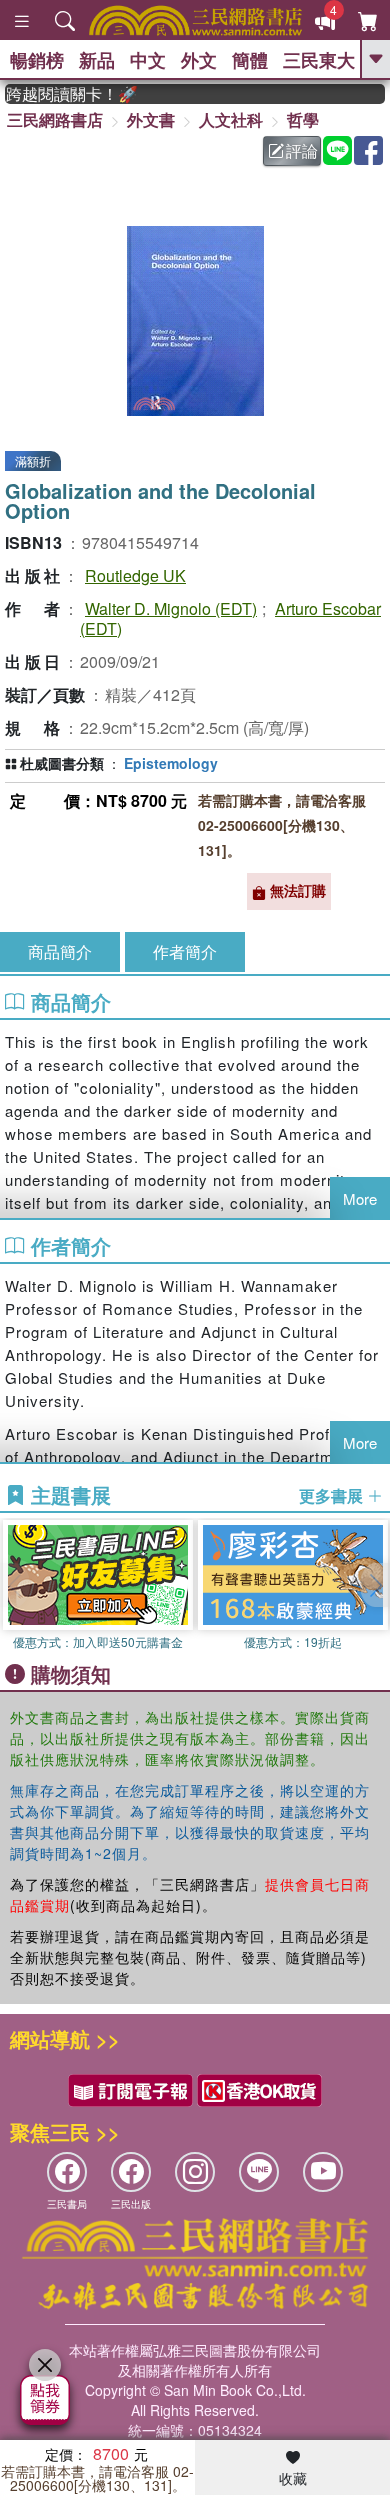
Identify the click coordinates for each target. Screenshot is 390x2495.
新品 (97, 60)
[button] (375, 1585)
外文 (199, 60)
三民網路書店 (55, 119)
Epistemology (171, 763)
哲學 (303, 119)
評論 (302, 150)
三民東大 (319, 60)
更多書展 (333, 1496)
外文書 (151, 119)
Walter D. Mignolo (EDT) (171, 608)
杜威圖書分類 (62, 763)
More (360, 1198)
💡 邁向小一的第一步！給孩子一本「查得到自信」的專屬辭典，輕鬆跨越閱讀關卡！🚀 (62, 94)
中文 (148, 60)
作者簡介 (185, 951)
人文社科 (231, 119)
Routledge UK (135, 575)
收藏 (293, 2478)
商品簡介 (60, 951)
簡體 (250, 60)
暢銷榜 (37, 60)
